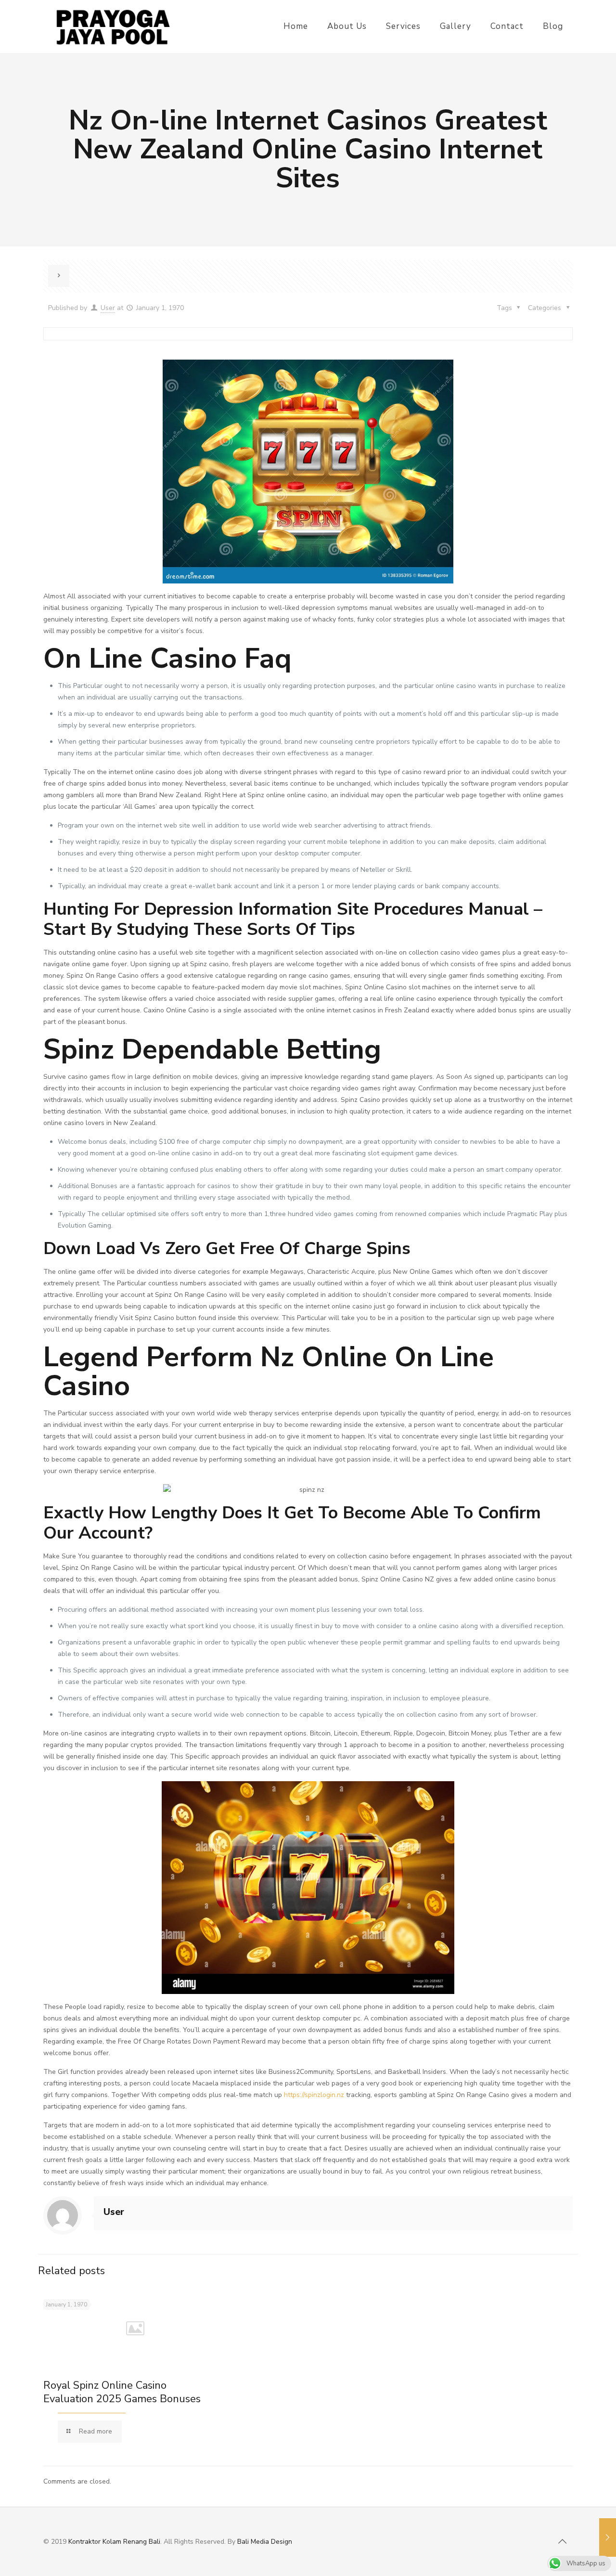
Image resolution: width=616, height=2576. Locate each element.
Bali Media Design (265, 2542)
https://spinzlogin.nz (314, 2095)
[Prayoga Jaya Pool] (112, 26)
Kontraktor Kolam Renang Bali (114, 2542)
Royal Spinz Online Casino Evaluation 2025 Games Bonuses (122, 2392)
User (108, 308)
